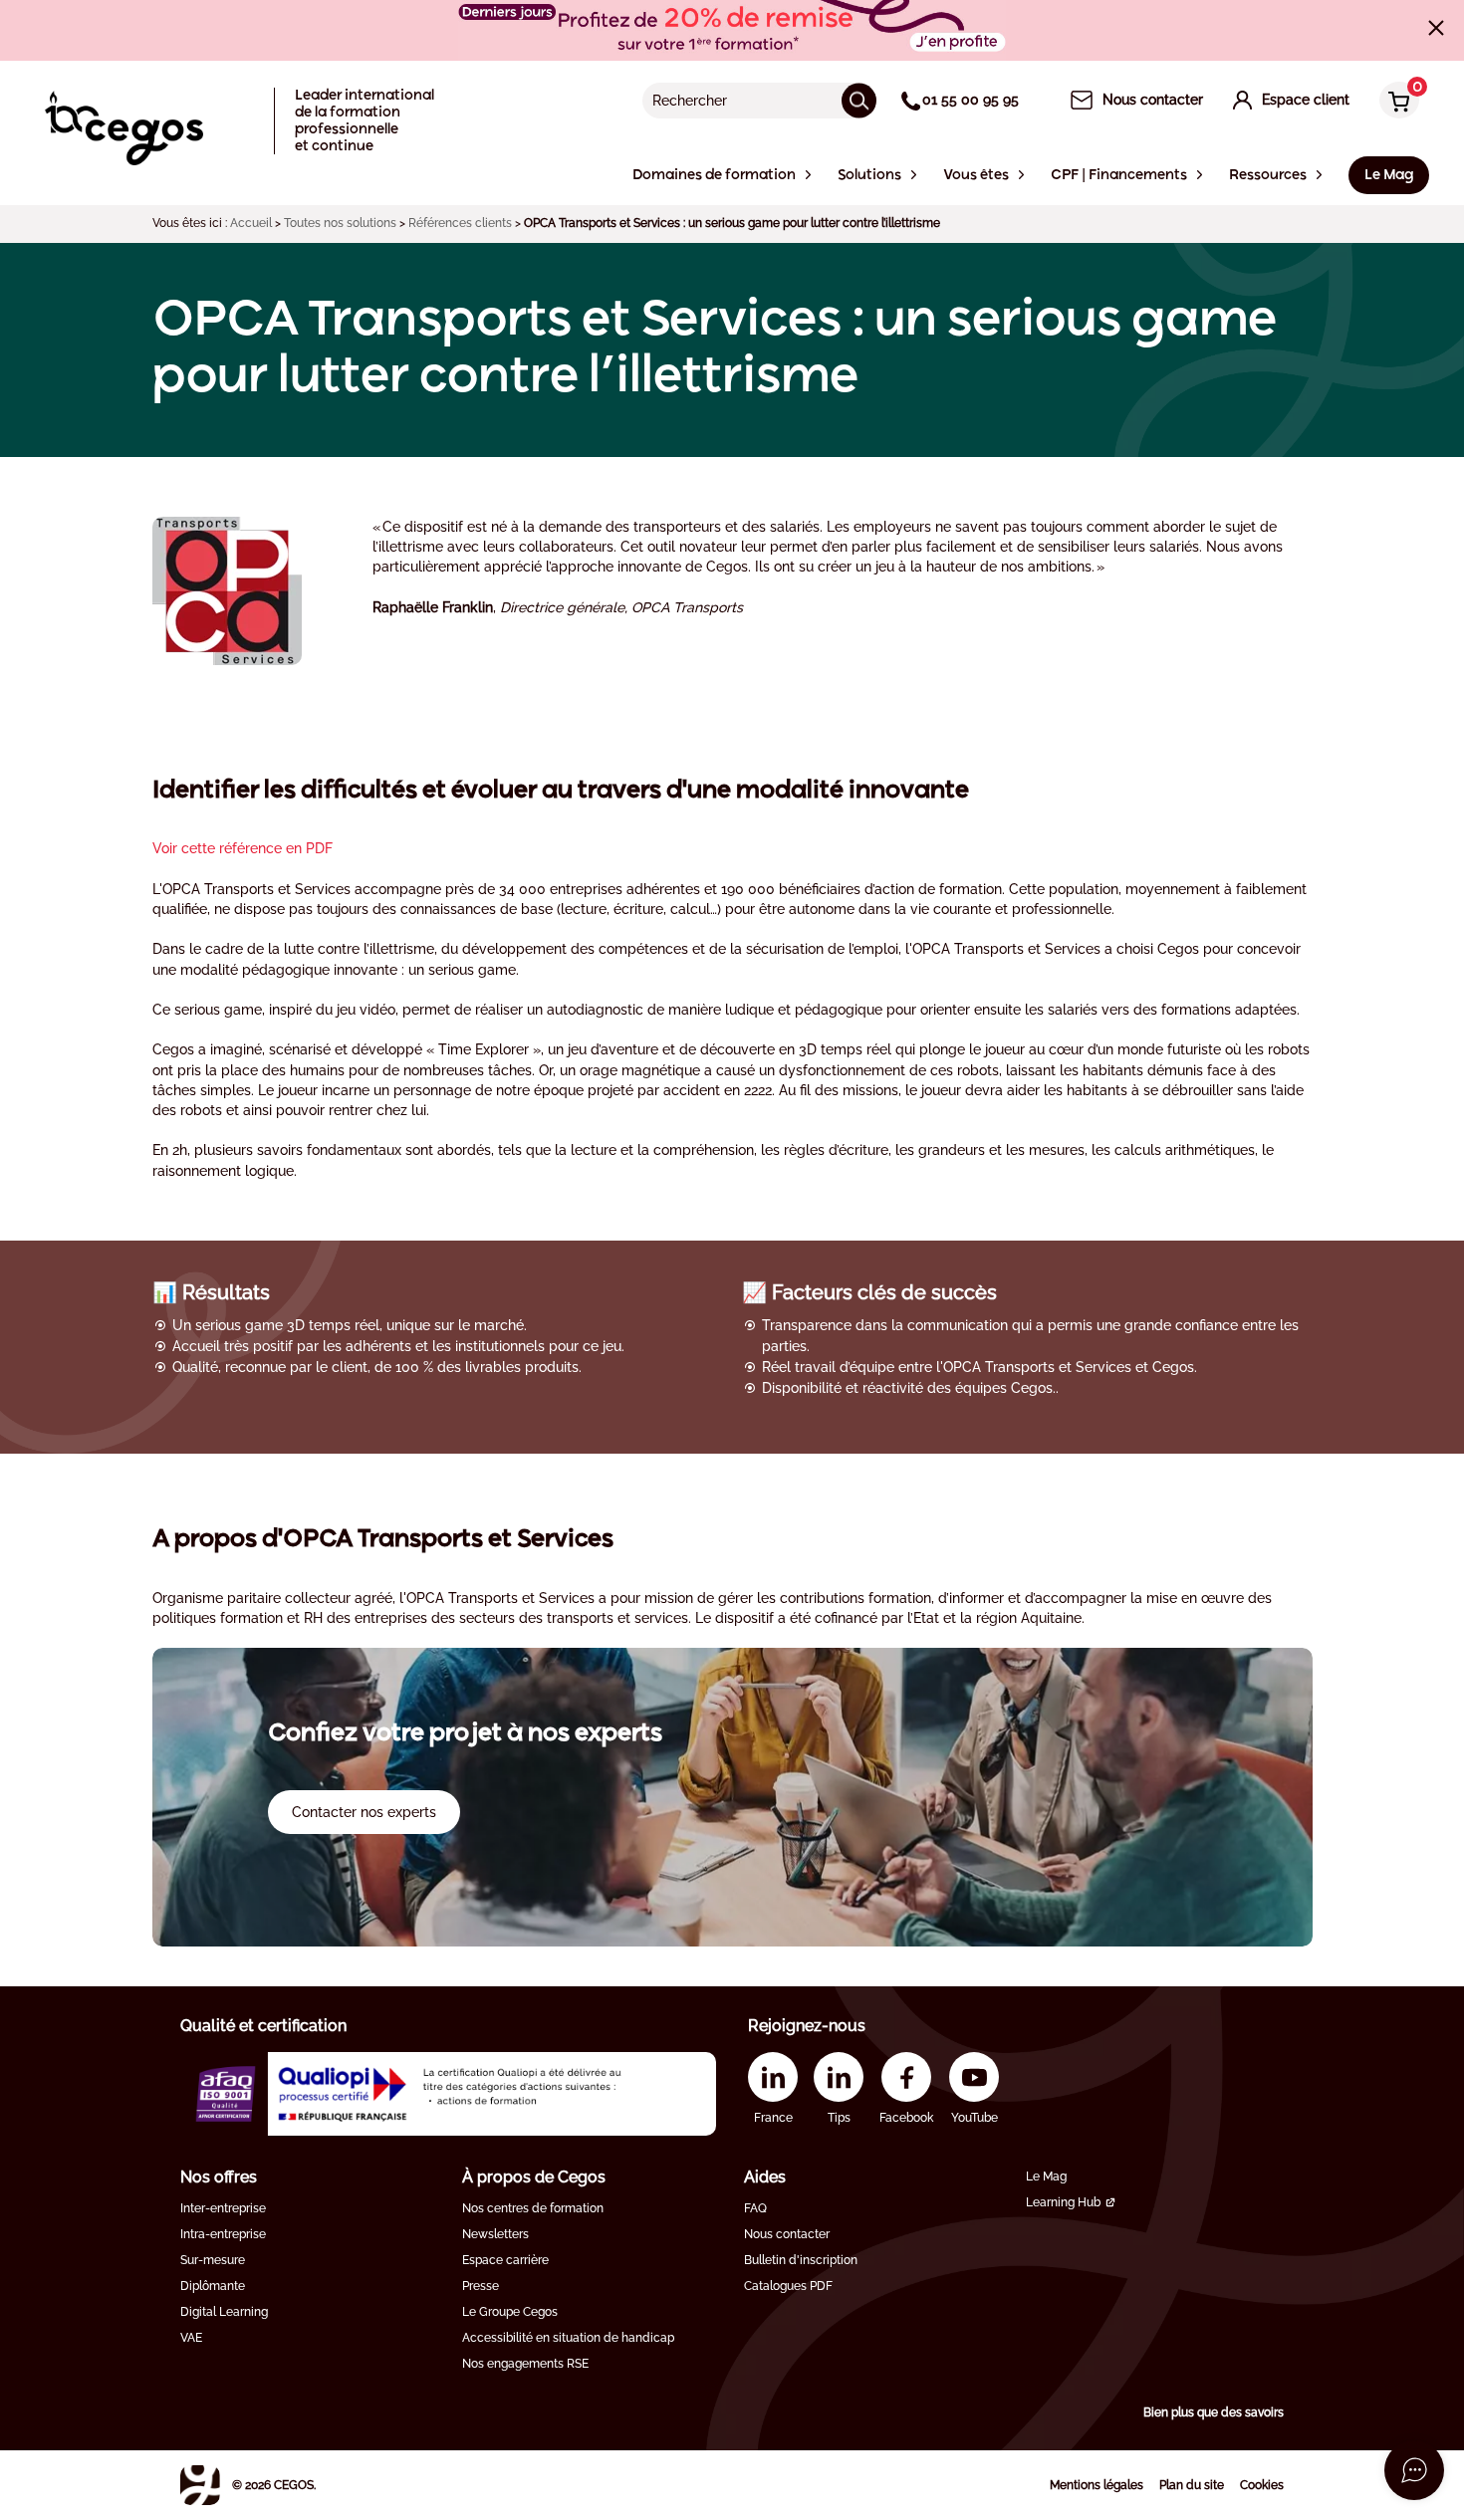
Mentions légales (1097, 2485)
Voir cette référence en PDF (243, 848)
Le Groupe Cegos (510, 2312)
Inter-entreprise (223, 2208)
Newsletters (495, 2234)
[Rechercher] (859, 100)
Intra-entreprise (223, 2234)
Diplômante (213, 2286)
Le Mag (1046, 2176)
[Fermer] (1436, 28)
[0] (1394, 102)
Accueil (251, 223)
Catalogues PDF (788, 2286)
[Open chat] (1414, 2470)
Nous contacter (787, 2234)
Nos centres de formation (533, 2208)
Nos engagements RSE (525, 2364)
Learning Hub (1063, 2202)
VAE (191, 2338)
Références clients (460, 223)
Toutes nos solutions (340, 223)
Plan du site (1192, 2485)
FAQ (755, 2208)
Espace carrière (505, 2260)
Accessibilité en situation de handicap (568, 2338)
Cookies (1262, 2485)
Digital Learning (224, 2312)
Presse (481, 2286)
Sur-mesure (213, 2260)
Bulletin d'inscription (801, 2260)
